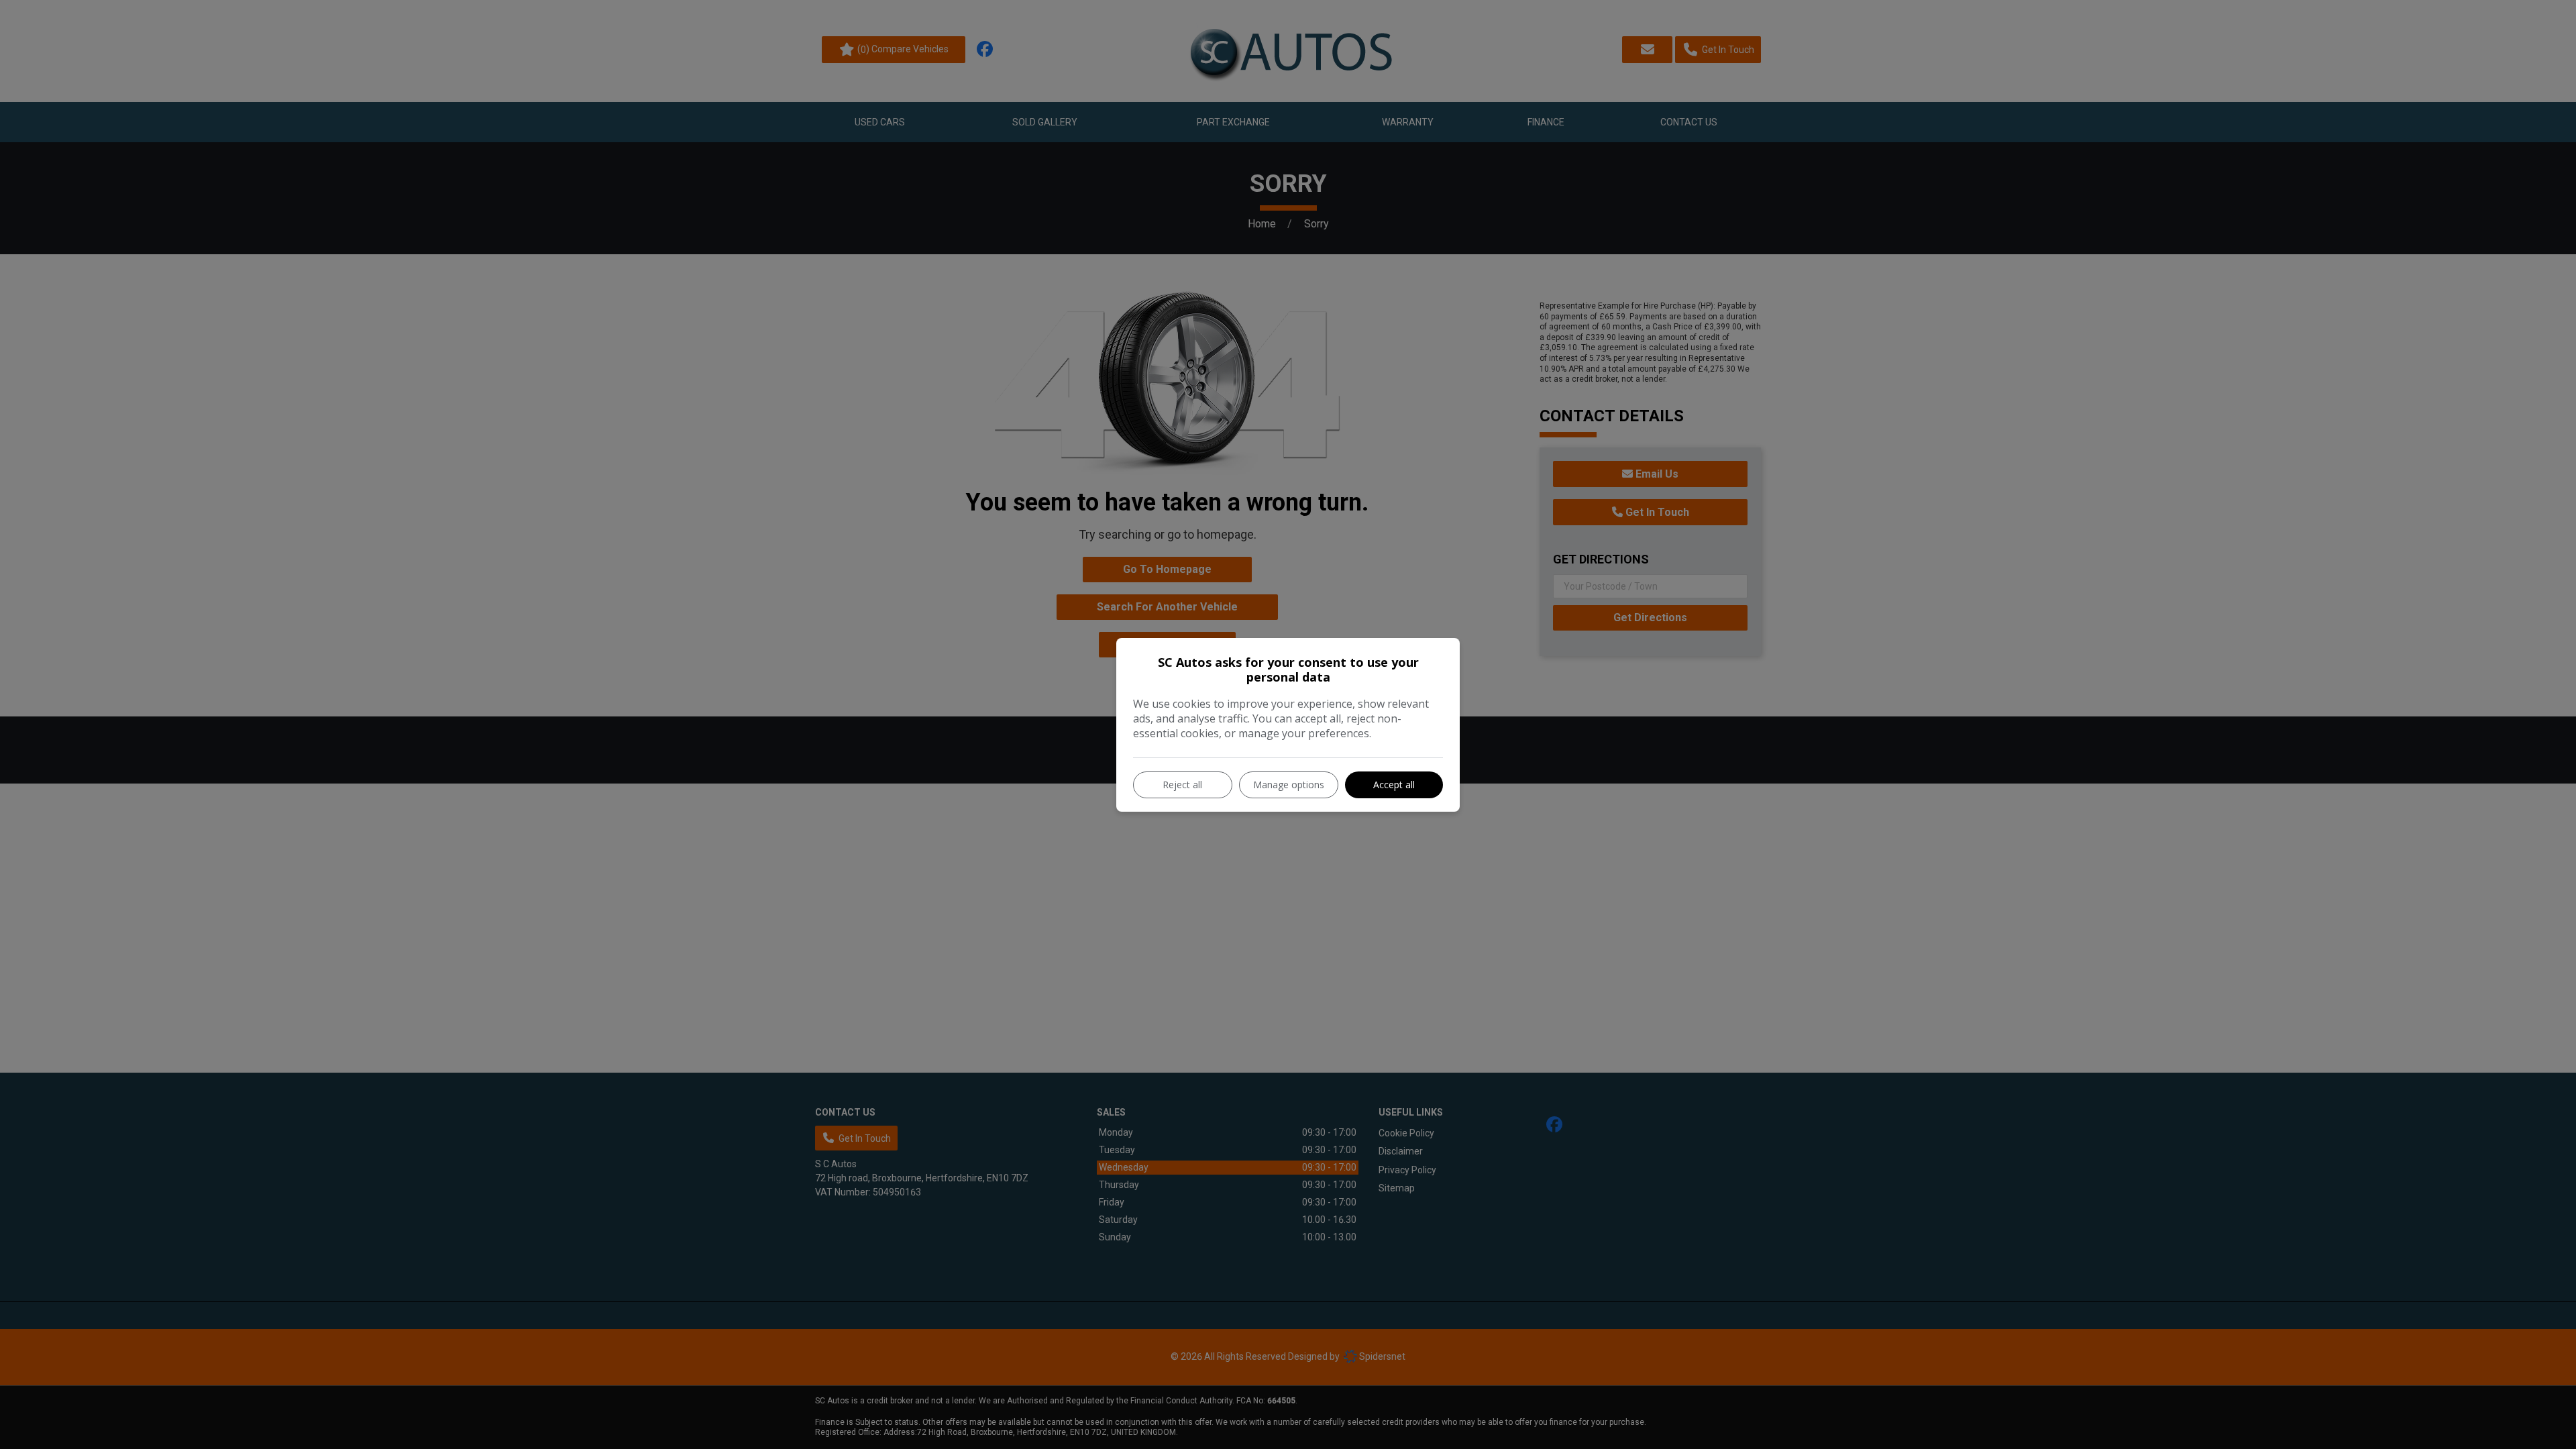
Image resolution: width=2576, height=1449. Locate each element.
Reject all (1182, 785)
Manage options (1289, 785)
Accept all (1394, 785)
